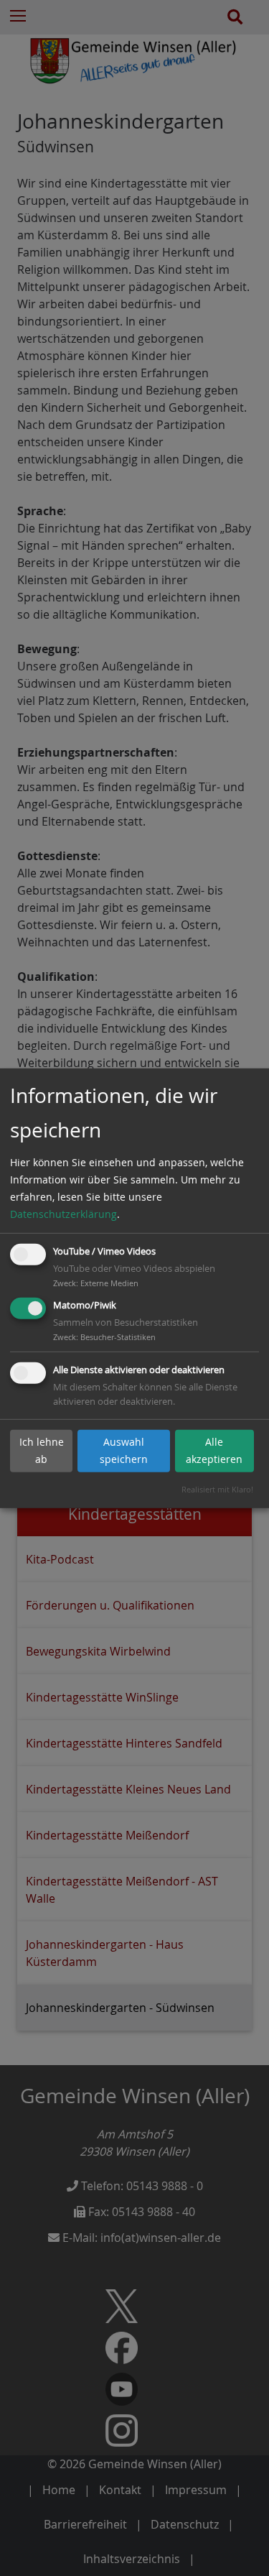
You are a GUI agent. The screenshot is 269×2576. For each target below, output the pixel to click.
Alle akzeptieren (214, 1450)
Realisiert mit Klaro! (217, 1489)
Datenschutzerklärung (63, 1214)
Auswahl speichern (124, 1450)
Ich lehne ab (42, 1450)
